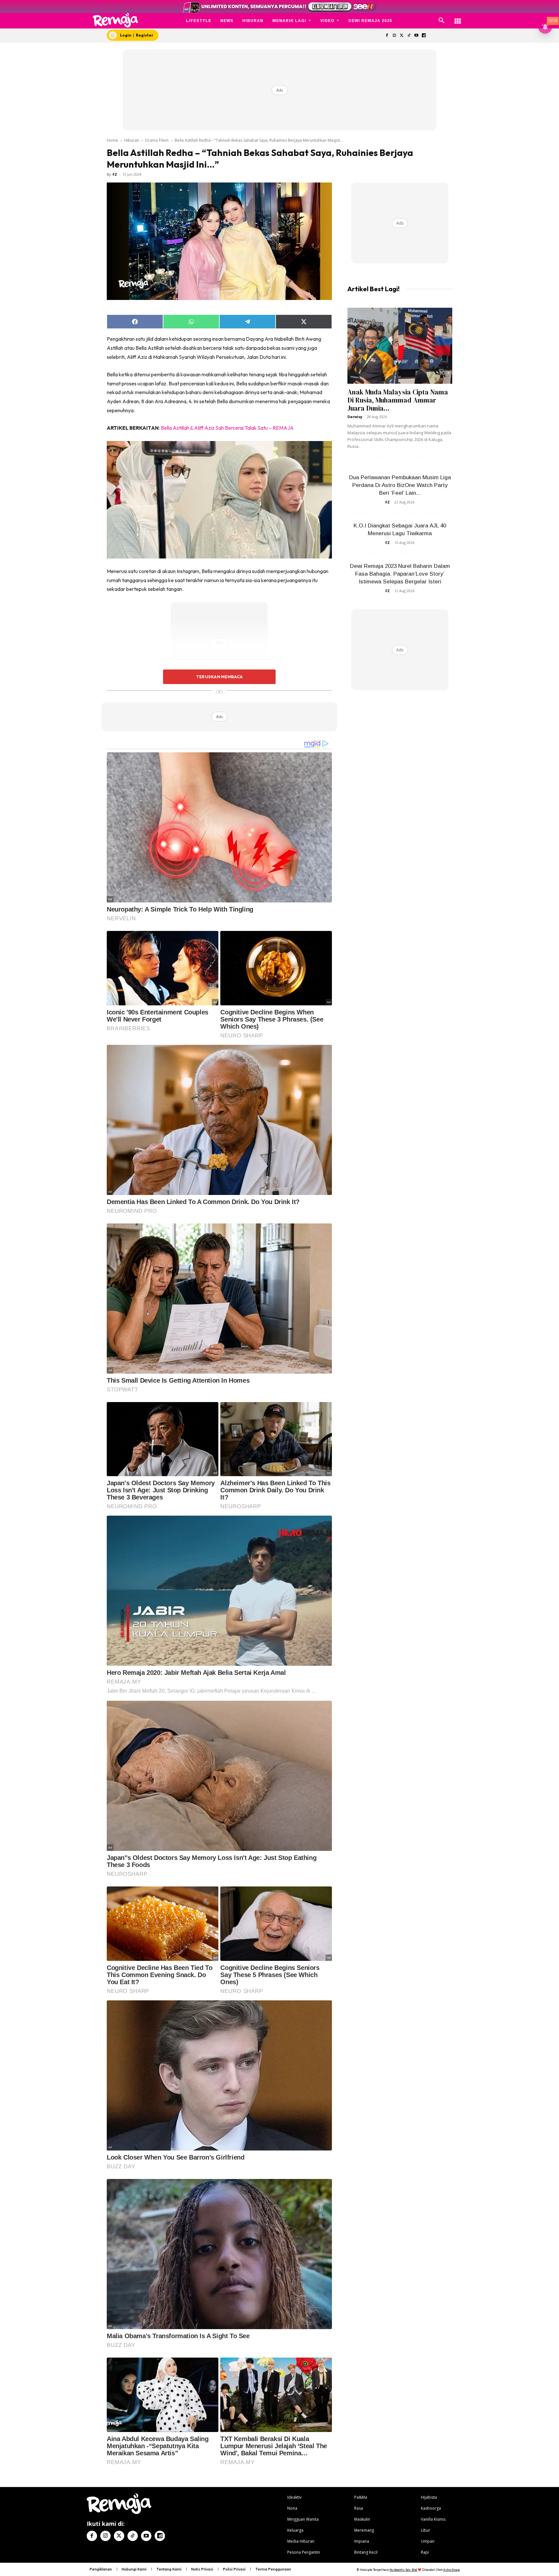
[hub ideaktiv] (458, 18)
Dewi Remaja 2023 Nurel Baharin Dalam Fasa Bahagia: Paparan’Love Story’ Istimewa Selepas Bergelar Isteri (400, 574)
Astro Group (451, 2570)
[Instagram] (394, 36)
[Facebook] (387, 36)
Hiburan (132, 140)
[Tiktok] (409, 36)
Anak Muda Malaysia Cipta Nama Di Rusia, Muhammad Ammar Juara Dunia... (398, 400)
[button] (442, 21)
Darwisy (355, 417)
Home (112, 140)
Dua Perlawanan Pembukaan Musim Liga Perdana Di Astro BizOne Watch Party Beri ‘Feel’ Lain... (400, 485)
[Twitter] (402, 36)
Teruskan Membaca (219, 677)
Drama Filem (157, 140)
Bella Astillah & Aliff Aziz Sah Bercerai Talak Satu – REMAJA (227, 428)
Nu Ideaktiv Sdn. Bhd (403, 2570)
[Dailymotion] (424, 36)
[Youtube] (417, 36)
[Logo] (116, 20)
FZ (115, 174)
